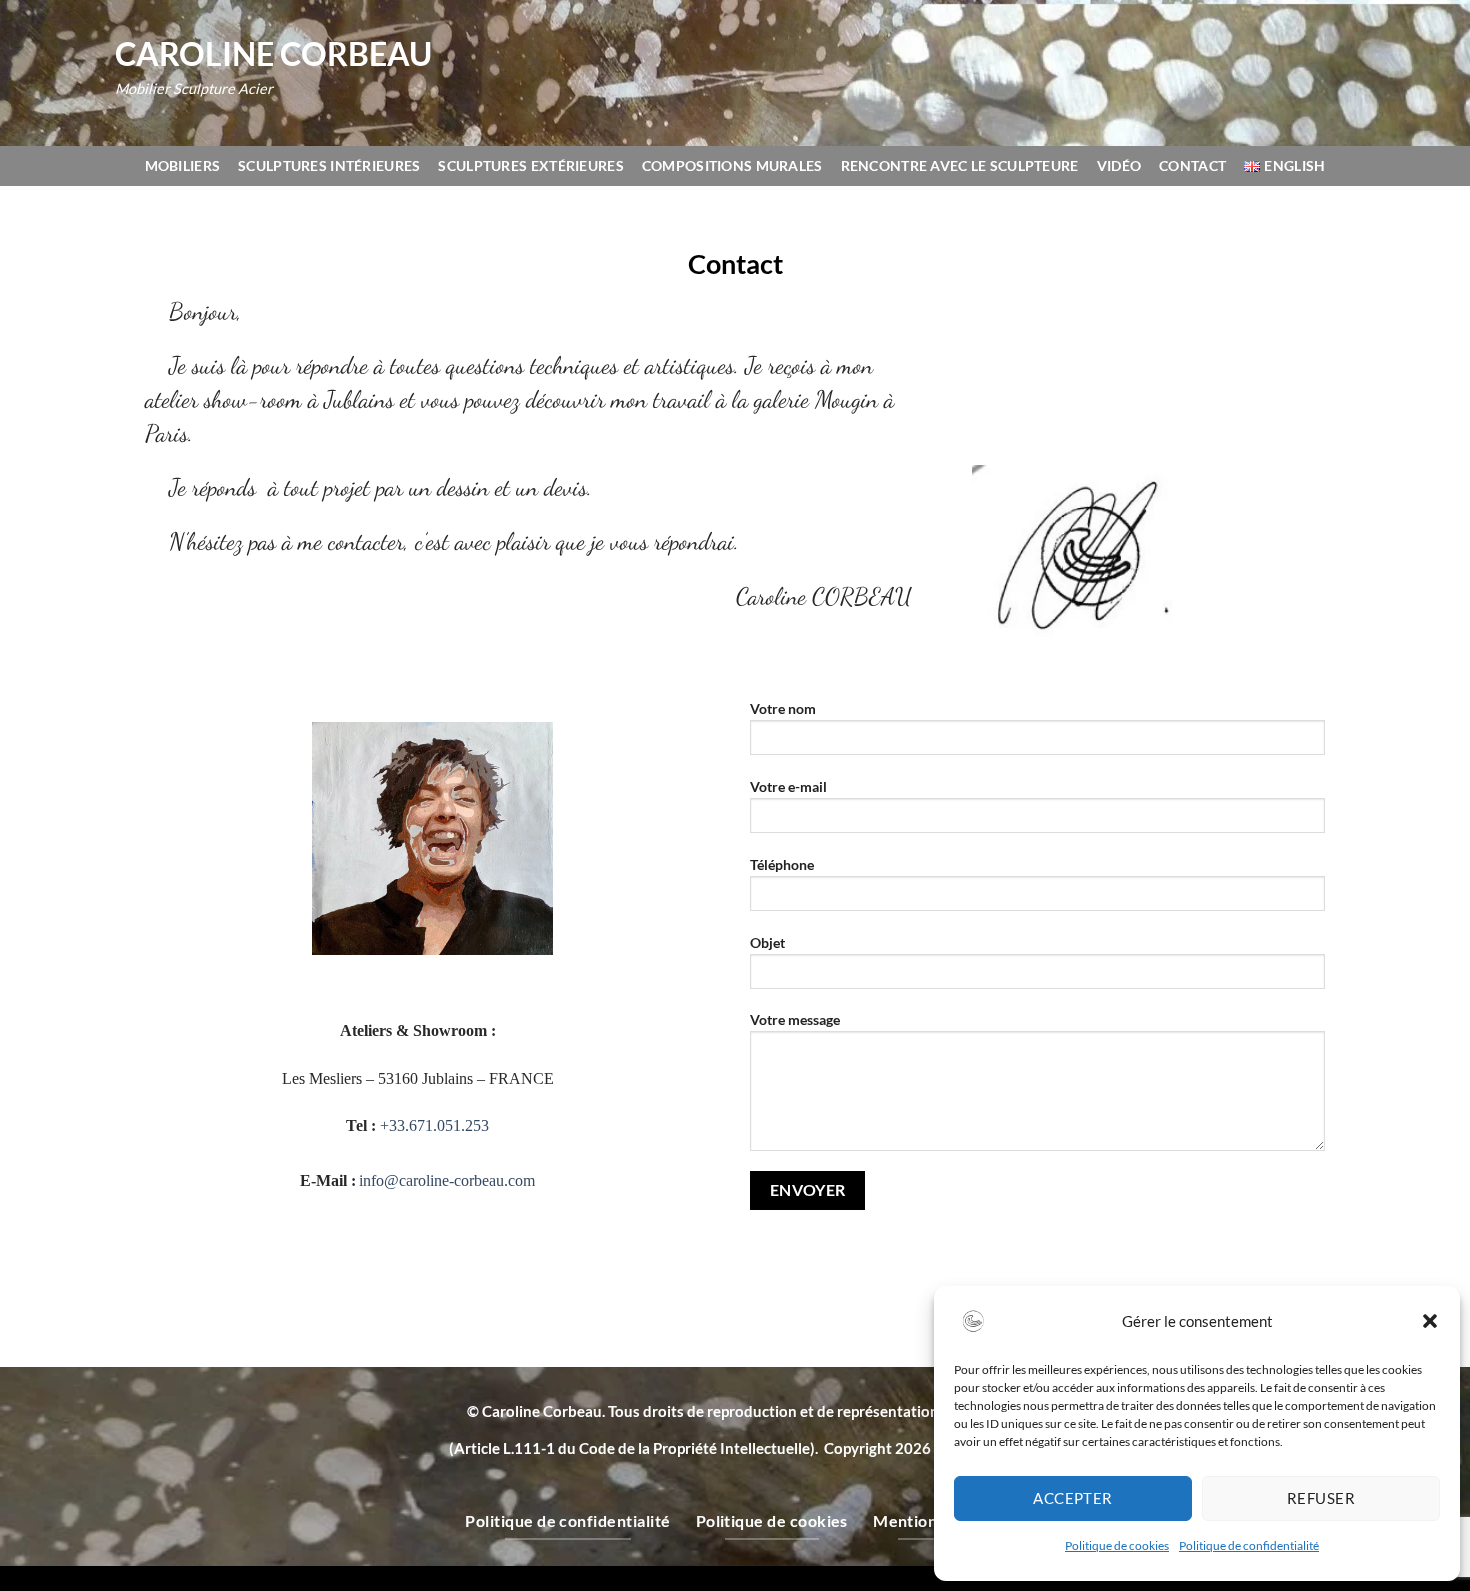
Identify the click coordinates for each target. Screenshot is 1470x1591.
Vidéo (1119, 165)
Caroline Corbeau (542, 1411)
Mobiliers (183, 165)
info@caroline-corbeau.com (447, 1180)
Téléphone (782, 864)
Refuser (1321, 1498)
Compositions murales (732, 165)
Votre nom (783, 708)
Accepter (1073, 1498)
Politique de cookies (1117, 1545)
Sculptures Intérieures (329, 165)
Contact (1192, 165)
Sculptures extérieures (530, 165)
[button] (1430, 1321)
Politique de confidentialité (1249, 1545)
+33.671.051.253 (434, 1125)
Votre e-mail (788, 786)
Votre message (795, 1019)
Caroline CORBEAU (273, 54)
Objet (767, 942)
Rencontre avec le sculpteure (960, 165)
